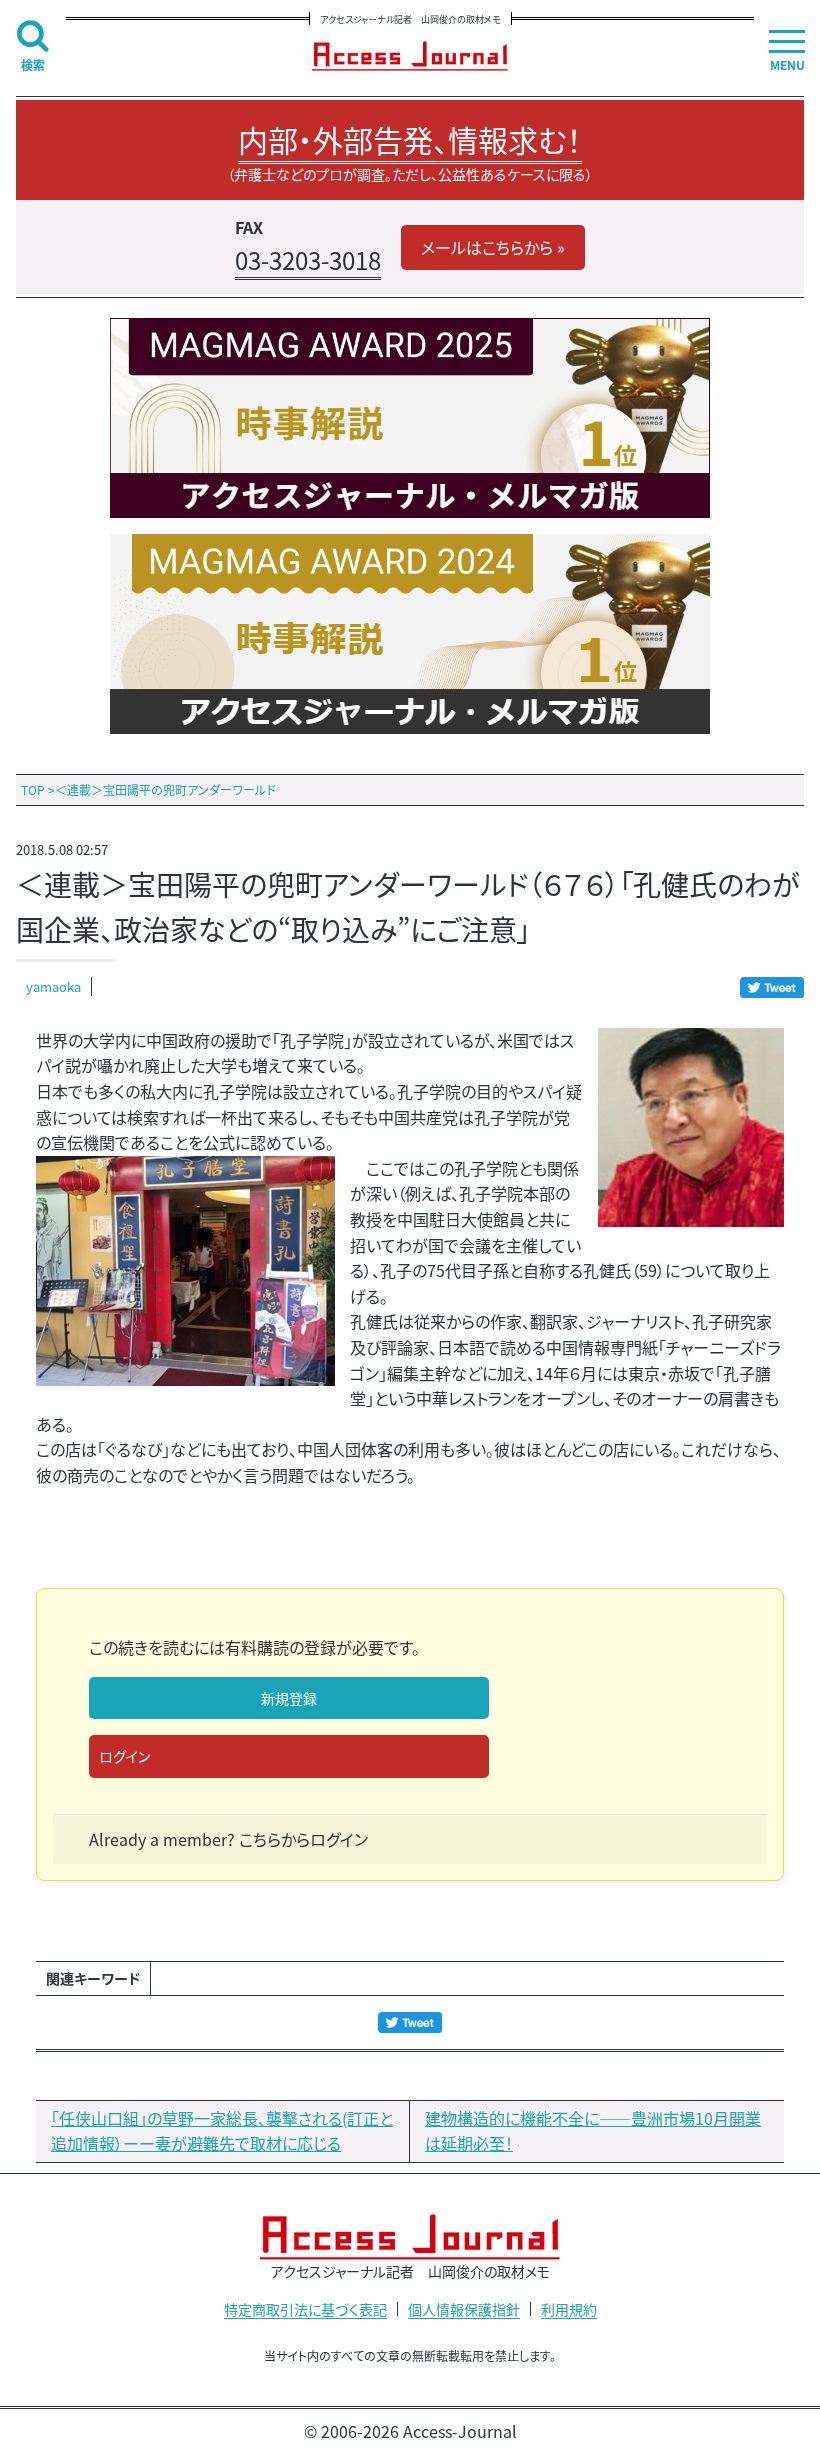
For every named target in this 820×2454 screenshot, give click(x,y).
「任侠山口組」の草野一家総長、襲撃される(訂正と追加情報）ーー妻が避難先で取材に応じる (222, 2131)
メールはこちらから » (493, 247)
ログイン (124, 1756)
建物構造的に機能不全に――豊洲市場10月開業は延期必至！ (593, 2131)
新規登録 (289, 1698)
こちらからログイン (303, 1839)
